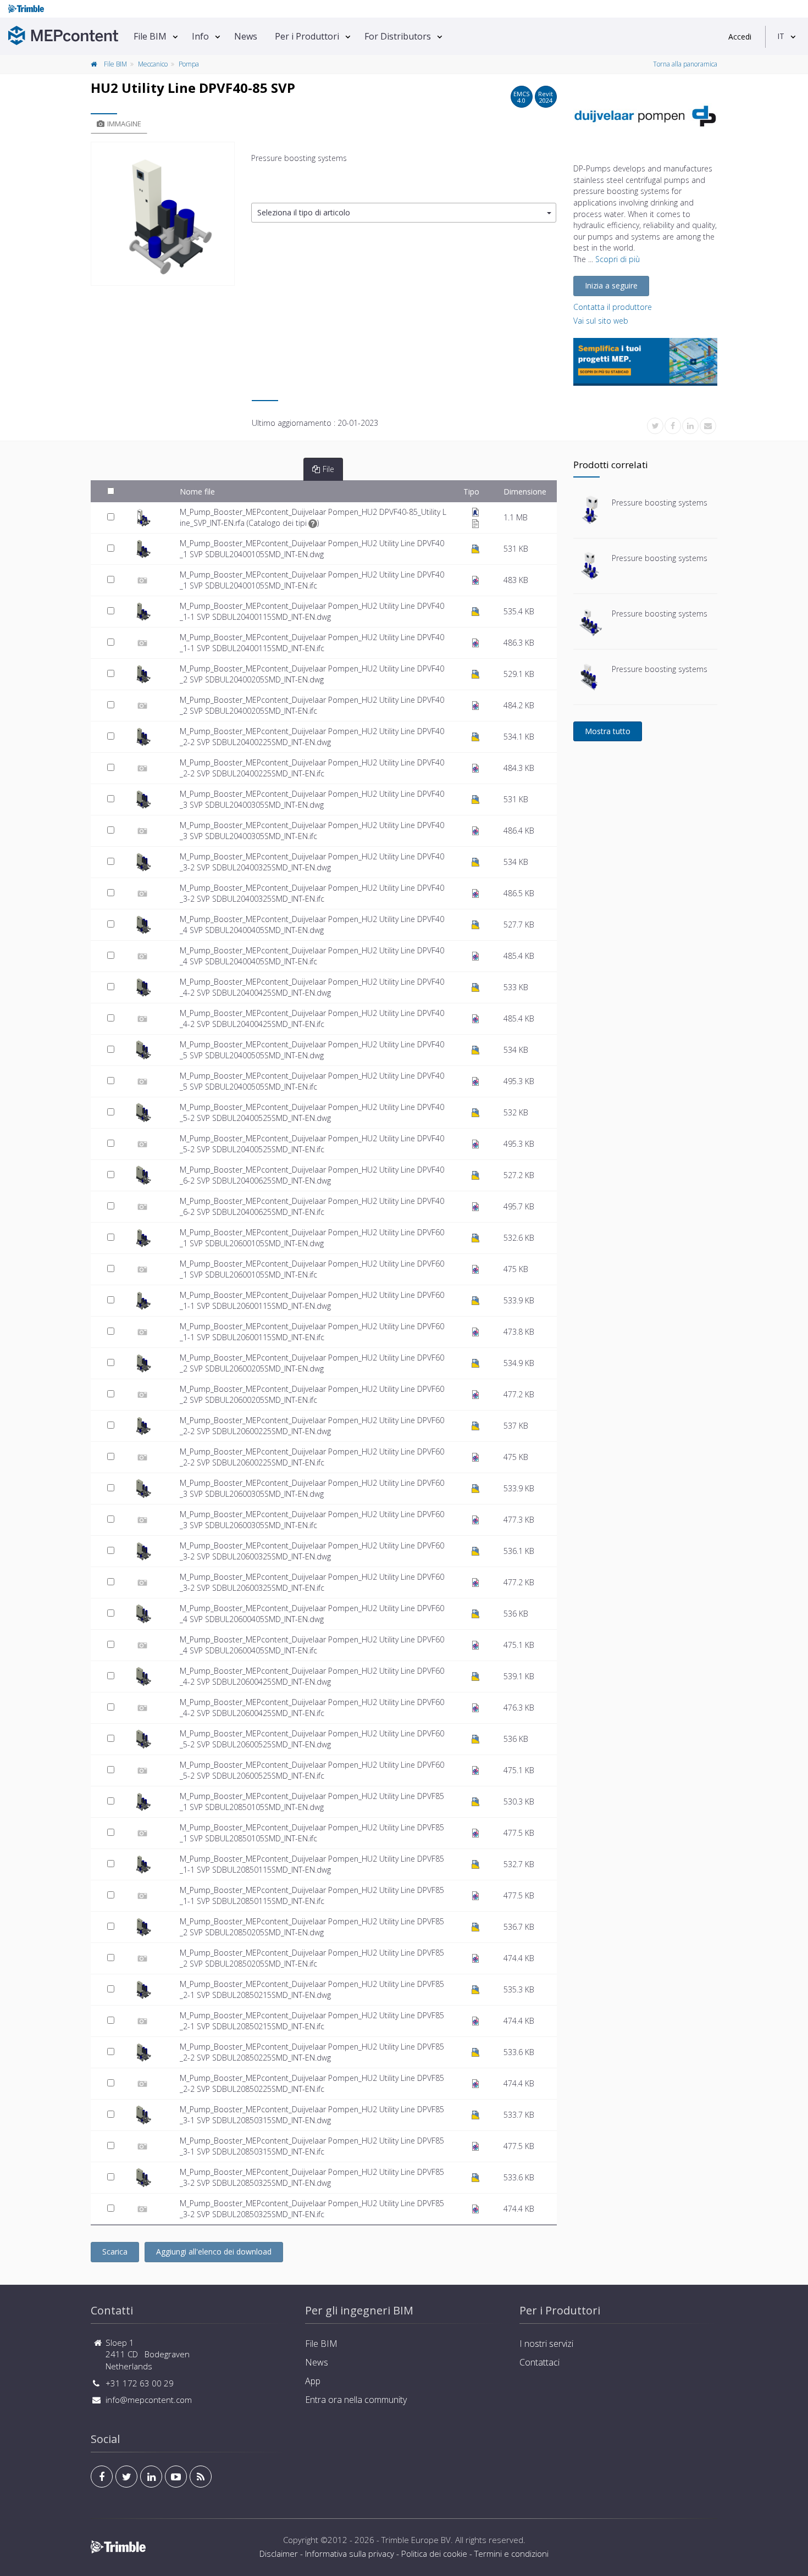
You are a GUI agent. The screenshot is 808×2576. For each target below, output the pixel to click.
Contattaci (539, 2362)
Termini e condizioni (511, 2553)
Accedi (740, 37)
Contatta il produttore (613, 307)
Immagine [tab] (124, 124)
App (313, 2381)
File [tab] (328, 469)
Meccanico (153, 64)
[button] (404, 213)
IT (781, 36)
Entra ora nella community (356, 2400)
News (246, 36)
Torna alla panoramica (685, 64)
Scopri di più (618, 259)
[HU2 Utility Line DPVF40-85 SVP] (163, 214)
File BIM (150, 36)
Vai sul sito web (601, 321)
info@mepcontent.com (149, 2400)
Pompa (189, 64)
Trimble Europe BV (416, 2540)
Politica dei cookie (434, 2553)
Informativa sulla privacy (350, 2553)
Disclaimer (279, 2553)
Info (200, 36)
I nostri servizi (546, 2344)
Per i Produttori (307, 36)
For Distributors (398, 36)
